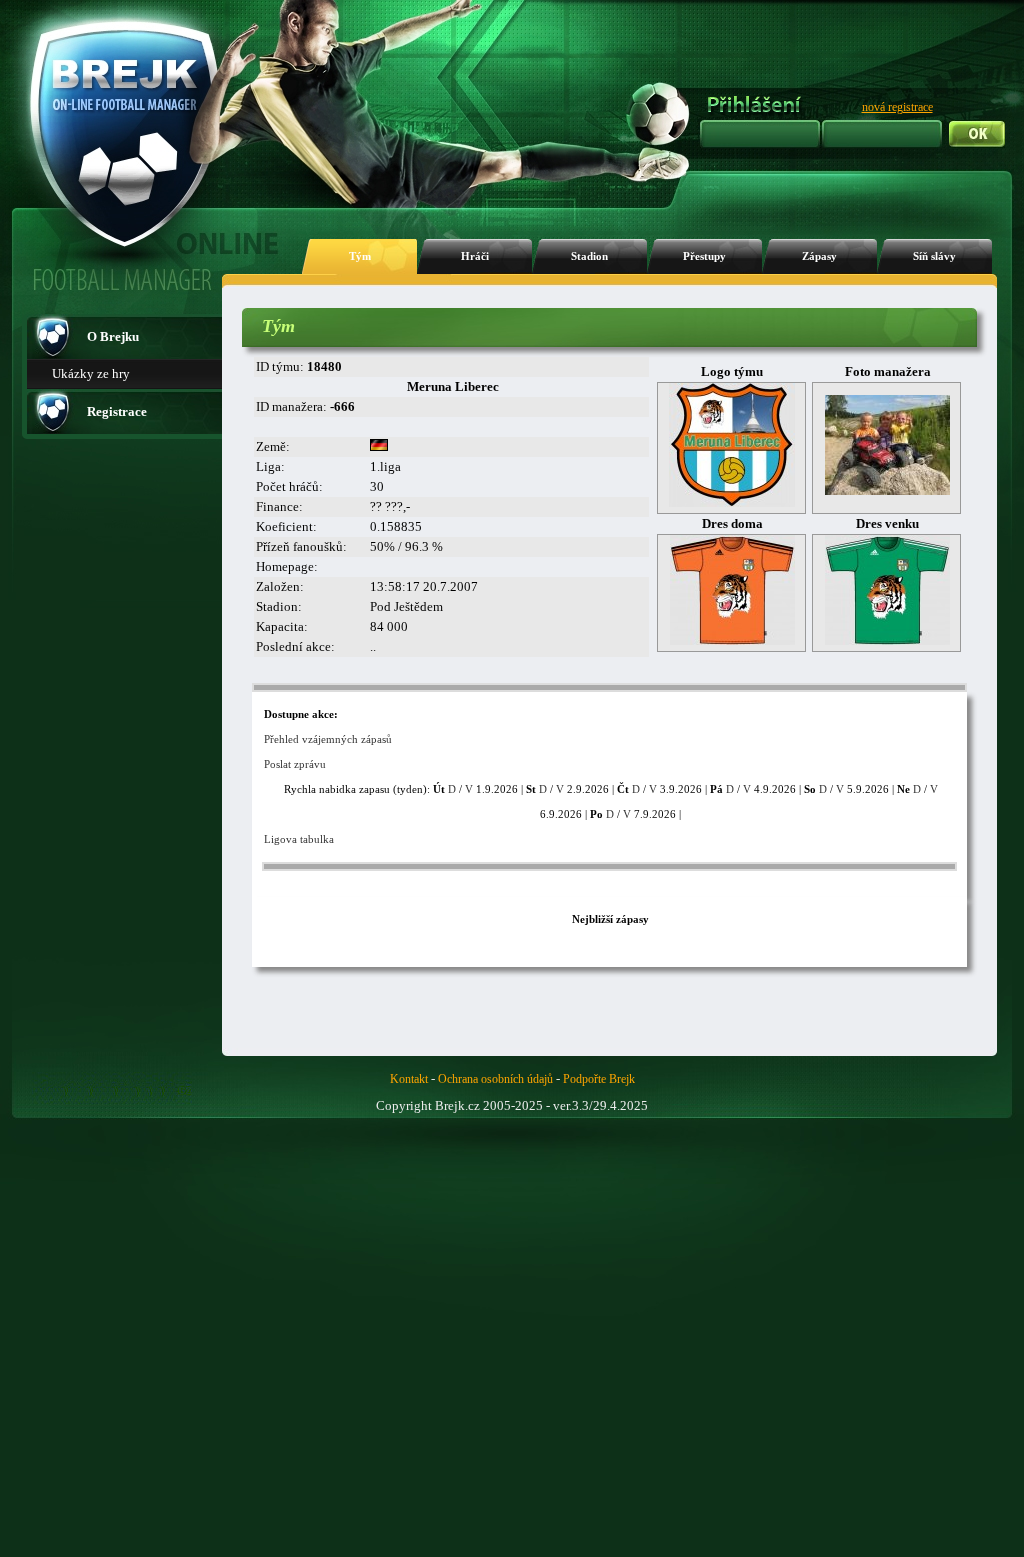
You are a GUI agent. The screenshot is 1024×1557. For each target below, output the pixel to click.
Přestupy (704, 256)
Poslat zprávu (295, 764)
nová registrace (897, 107)
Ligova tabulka (299, 839)
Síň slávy (934, 256)
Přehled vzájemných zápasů (328, 739)
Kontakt (409, 1079)
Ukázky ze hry (91, 373)
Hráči (475, 256)
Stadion (589, 256)
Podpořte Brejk (599, 1079)
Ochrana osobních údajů (495, 1079)
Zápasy (819, 256)
